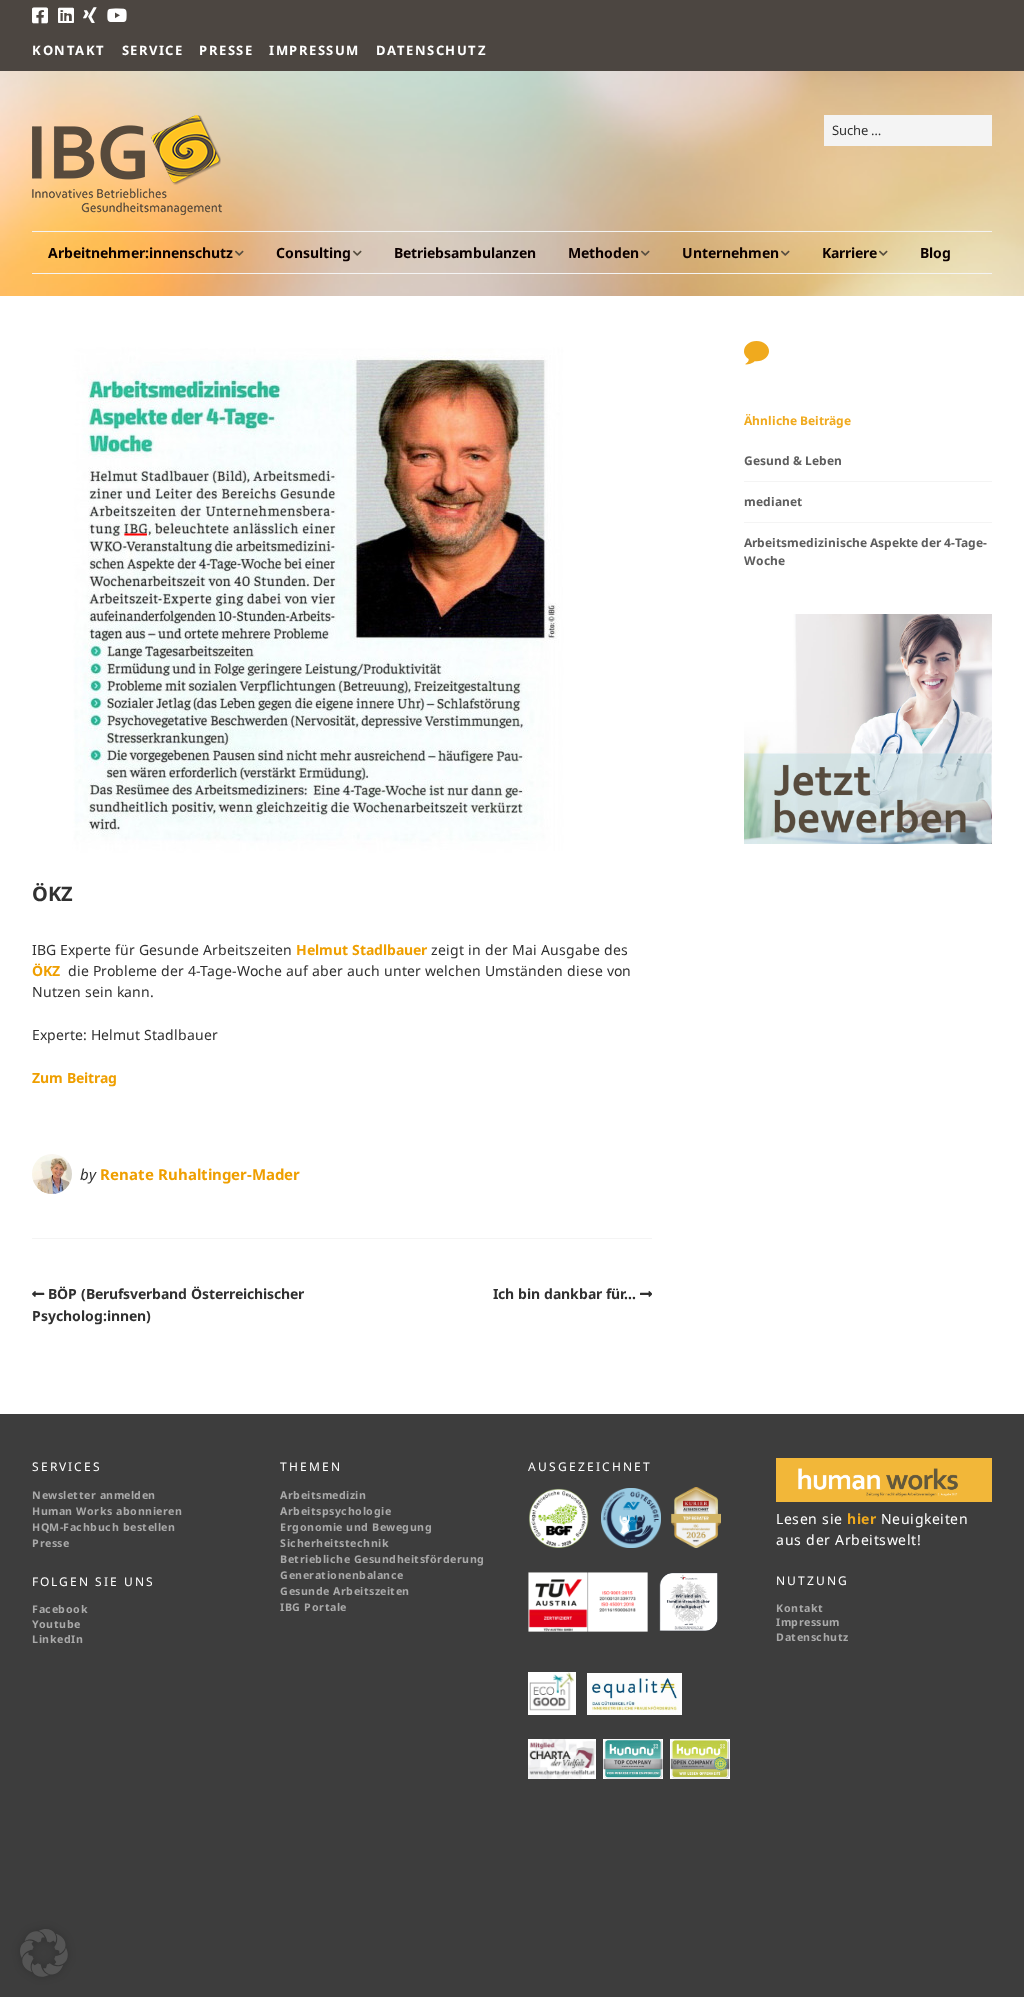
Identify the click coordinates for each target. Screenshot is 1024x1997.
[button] (44, 1953)
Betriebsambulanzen (465, 252)
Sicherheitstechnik (334, 1543)
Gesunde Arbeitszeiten (345, 1591)
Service (153, 50)
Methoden (603, 252)
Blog (935, 252)
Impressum (314, 50)
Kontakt (69, 50)
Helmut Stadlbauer (361, 949)
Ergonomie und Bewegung (356, 1527)
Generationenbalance (342, 1575)
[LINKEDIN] (67, 15)
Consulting (313, 252)
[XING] (91, 15)
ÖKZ (46, 970)
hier (864, 1518)
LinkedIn (57, 1639)
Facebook (60, 1609)
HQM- (47, 1527)
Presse (226, 50)
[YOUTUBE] (118, 15)
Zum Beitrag (74, 1077)
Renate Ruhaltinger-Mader (200, 1174)
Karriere (849, 252)
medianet (773, 501)
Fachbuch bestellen (121, 1527)
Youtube (56, 1624)
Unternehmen (730, 252)
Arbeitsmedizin (323, 1495)
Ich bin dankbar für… (564, 1293)
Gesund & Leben (793, 460)
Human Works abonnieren (107, 1511)
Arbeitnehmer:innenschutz (140, 252)
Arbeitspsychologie (335, 1511)
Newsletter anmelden (94, 1495)
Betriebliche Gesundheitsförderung (382, 1559)
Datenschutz (432, 50)
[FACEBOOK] (43, 15)
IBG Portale (313, 1607)
